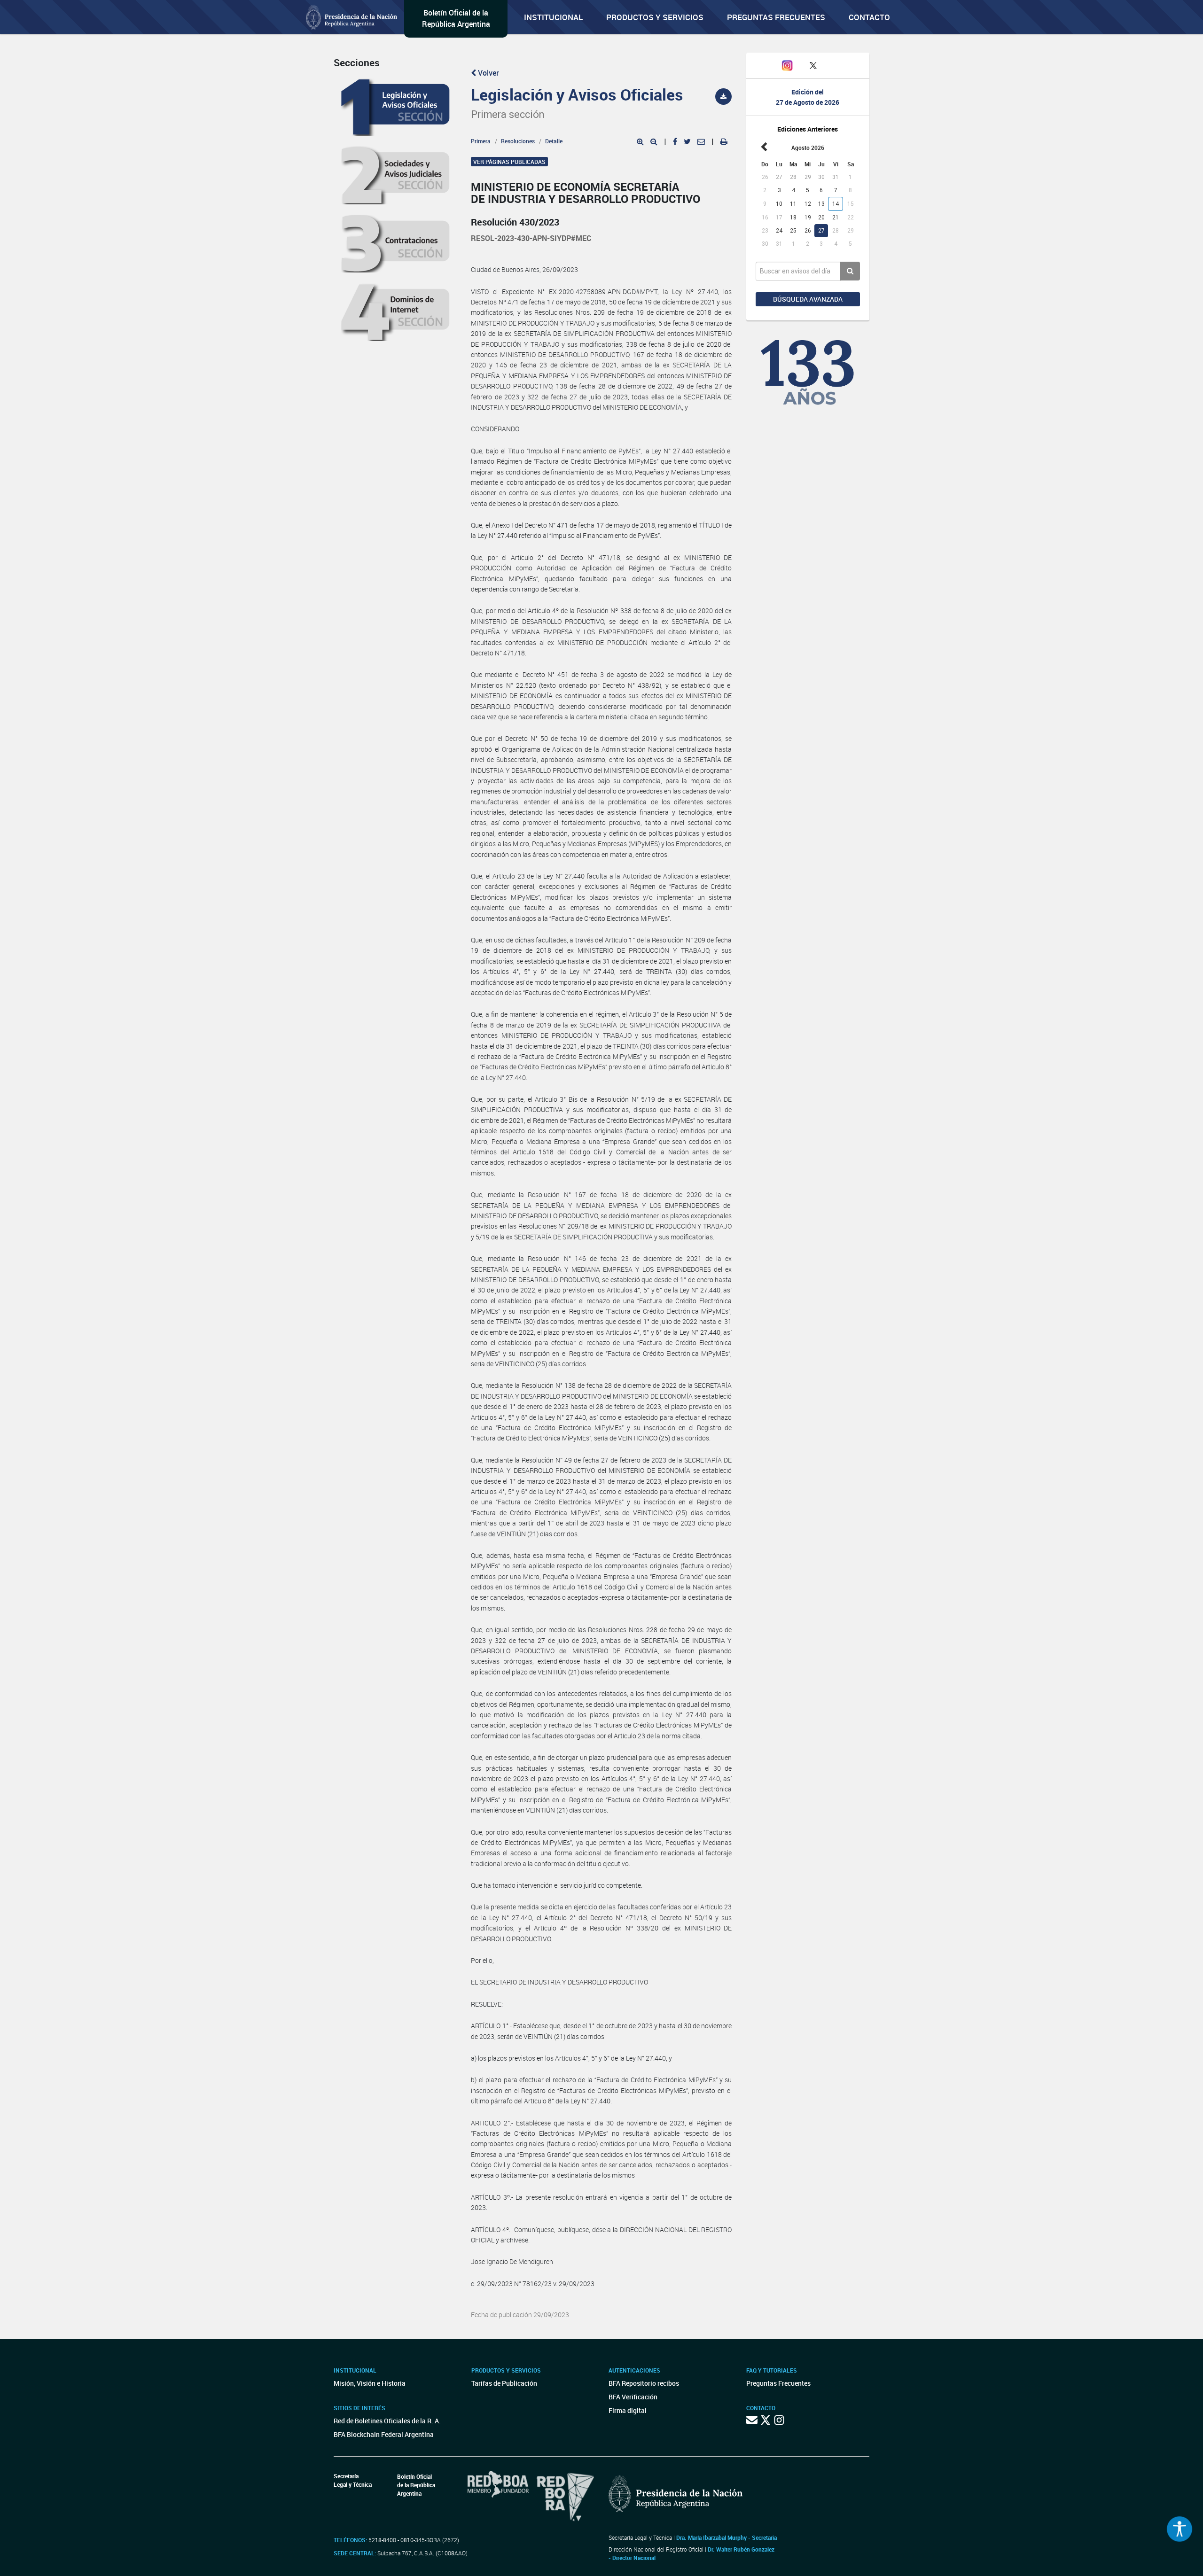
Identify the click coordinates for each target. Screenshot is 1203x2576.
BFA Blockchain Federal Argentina (384, 2434)
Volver (488, 73)
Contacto (869, 17)
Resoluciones (518, 141)
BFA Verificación (633, 2397)
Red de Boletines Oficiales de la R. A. (387, 2421)
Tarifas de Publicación (504, 2383)
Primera (481, 141)
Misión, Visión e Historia (370, 2383)
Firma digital (628, 2410)
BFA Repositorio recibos (644, 2383)
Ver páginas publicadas (509, 162)
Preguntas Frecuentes (776, 17)
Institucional (553, 17)
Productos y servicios (655, 17)
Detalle (554, 141)
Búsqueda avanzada (808, 299)
